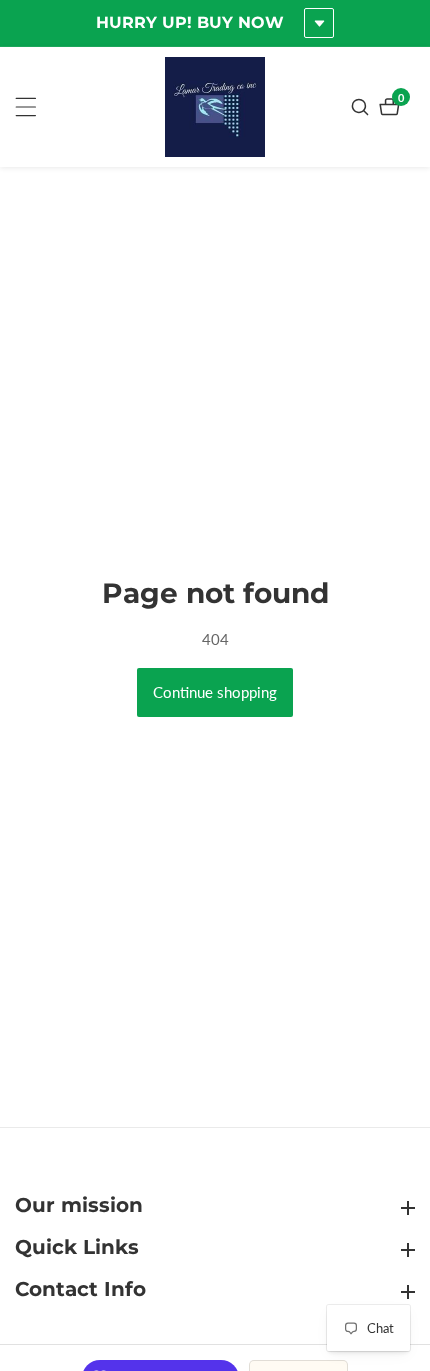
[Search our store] (362, 107)
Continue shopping (215, 692)
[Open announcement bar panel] (319, 23)
